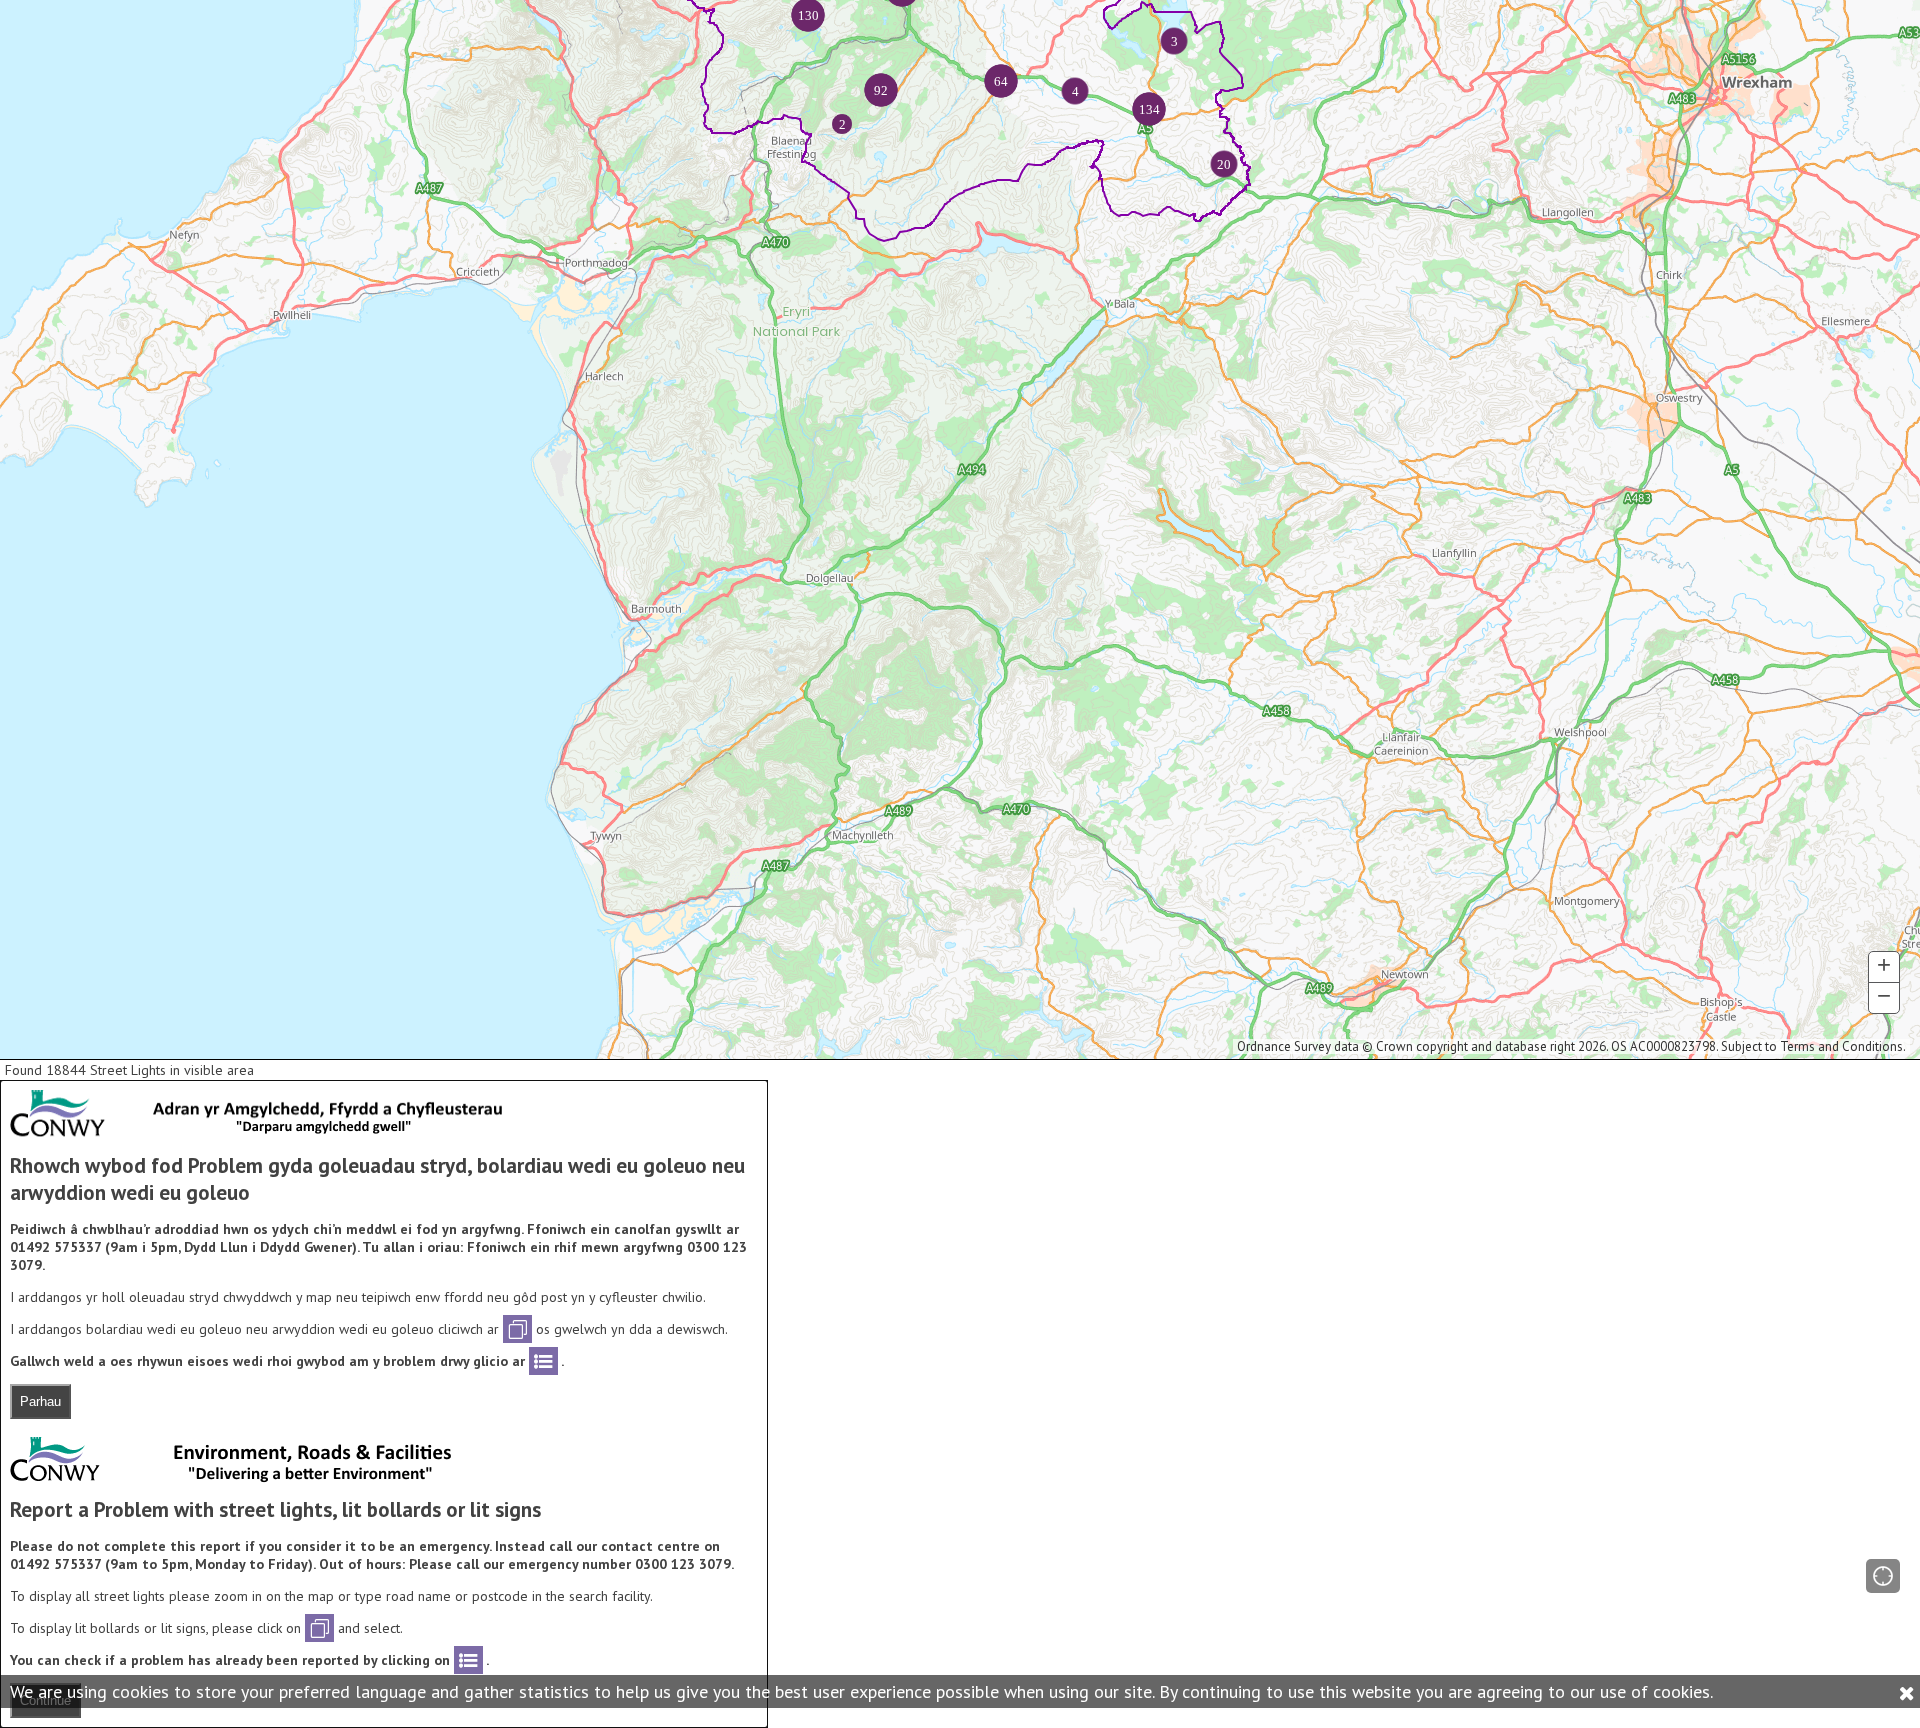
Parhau (40, 1401)
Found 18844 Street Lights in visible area (129, 1070)
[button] (1883, 1576)
